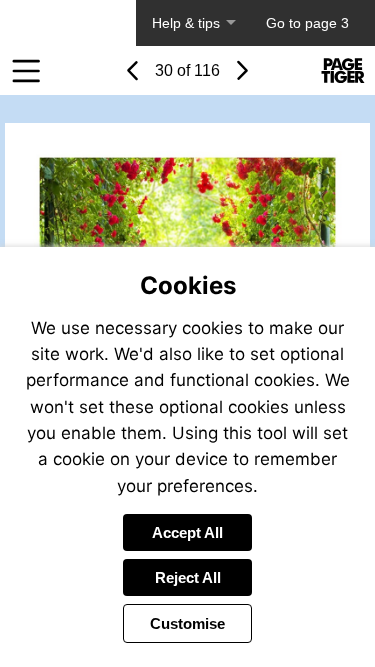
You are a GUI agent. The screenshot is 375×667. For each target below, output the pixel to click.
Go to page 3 (307, 23)
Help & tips (186, 23)
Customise (187, 623)
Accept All (187, 532)
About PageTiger (68, 23)
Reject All (188, 577)
